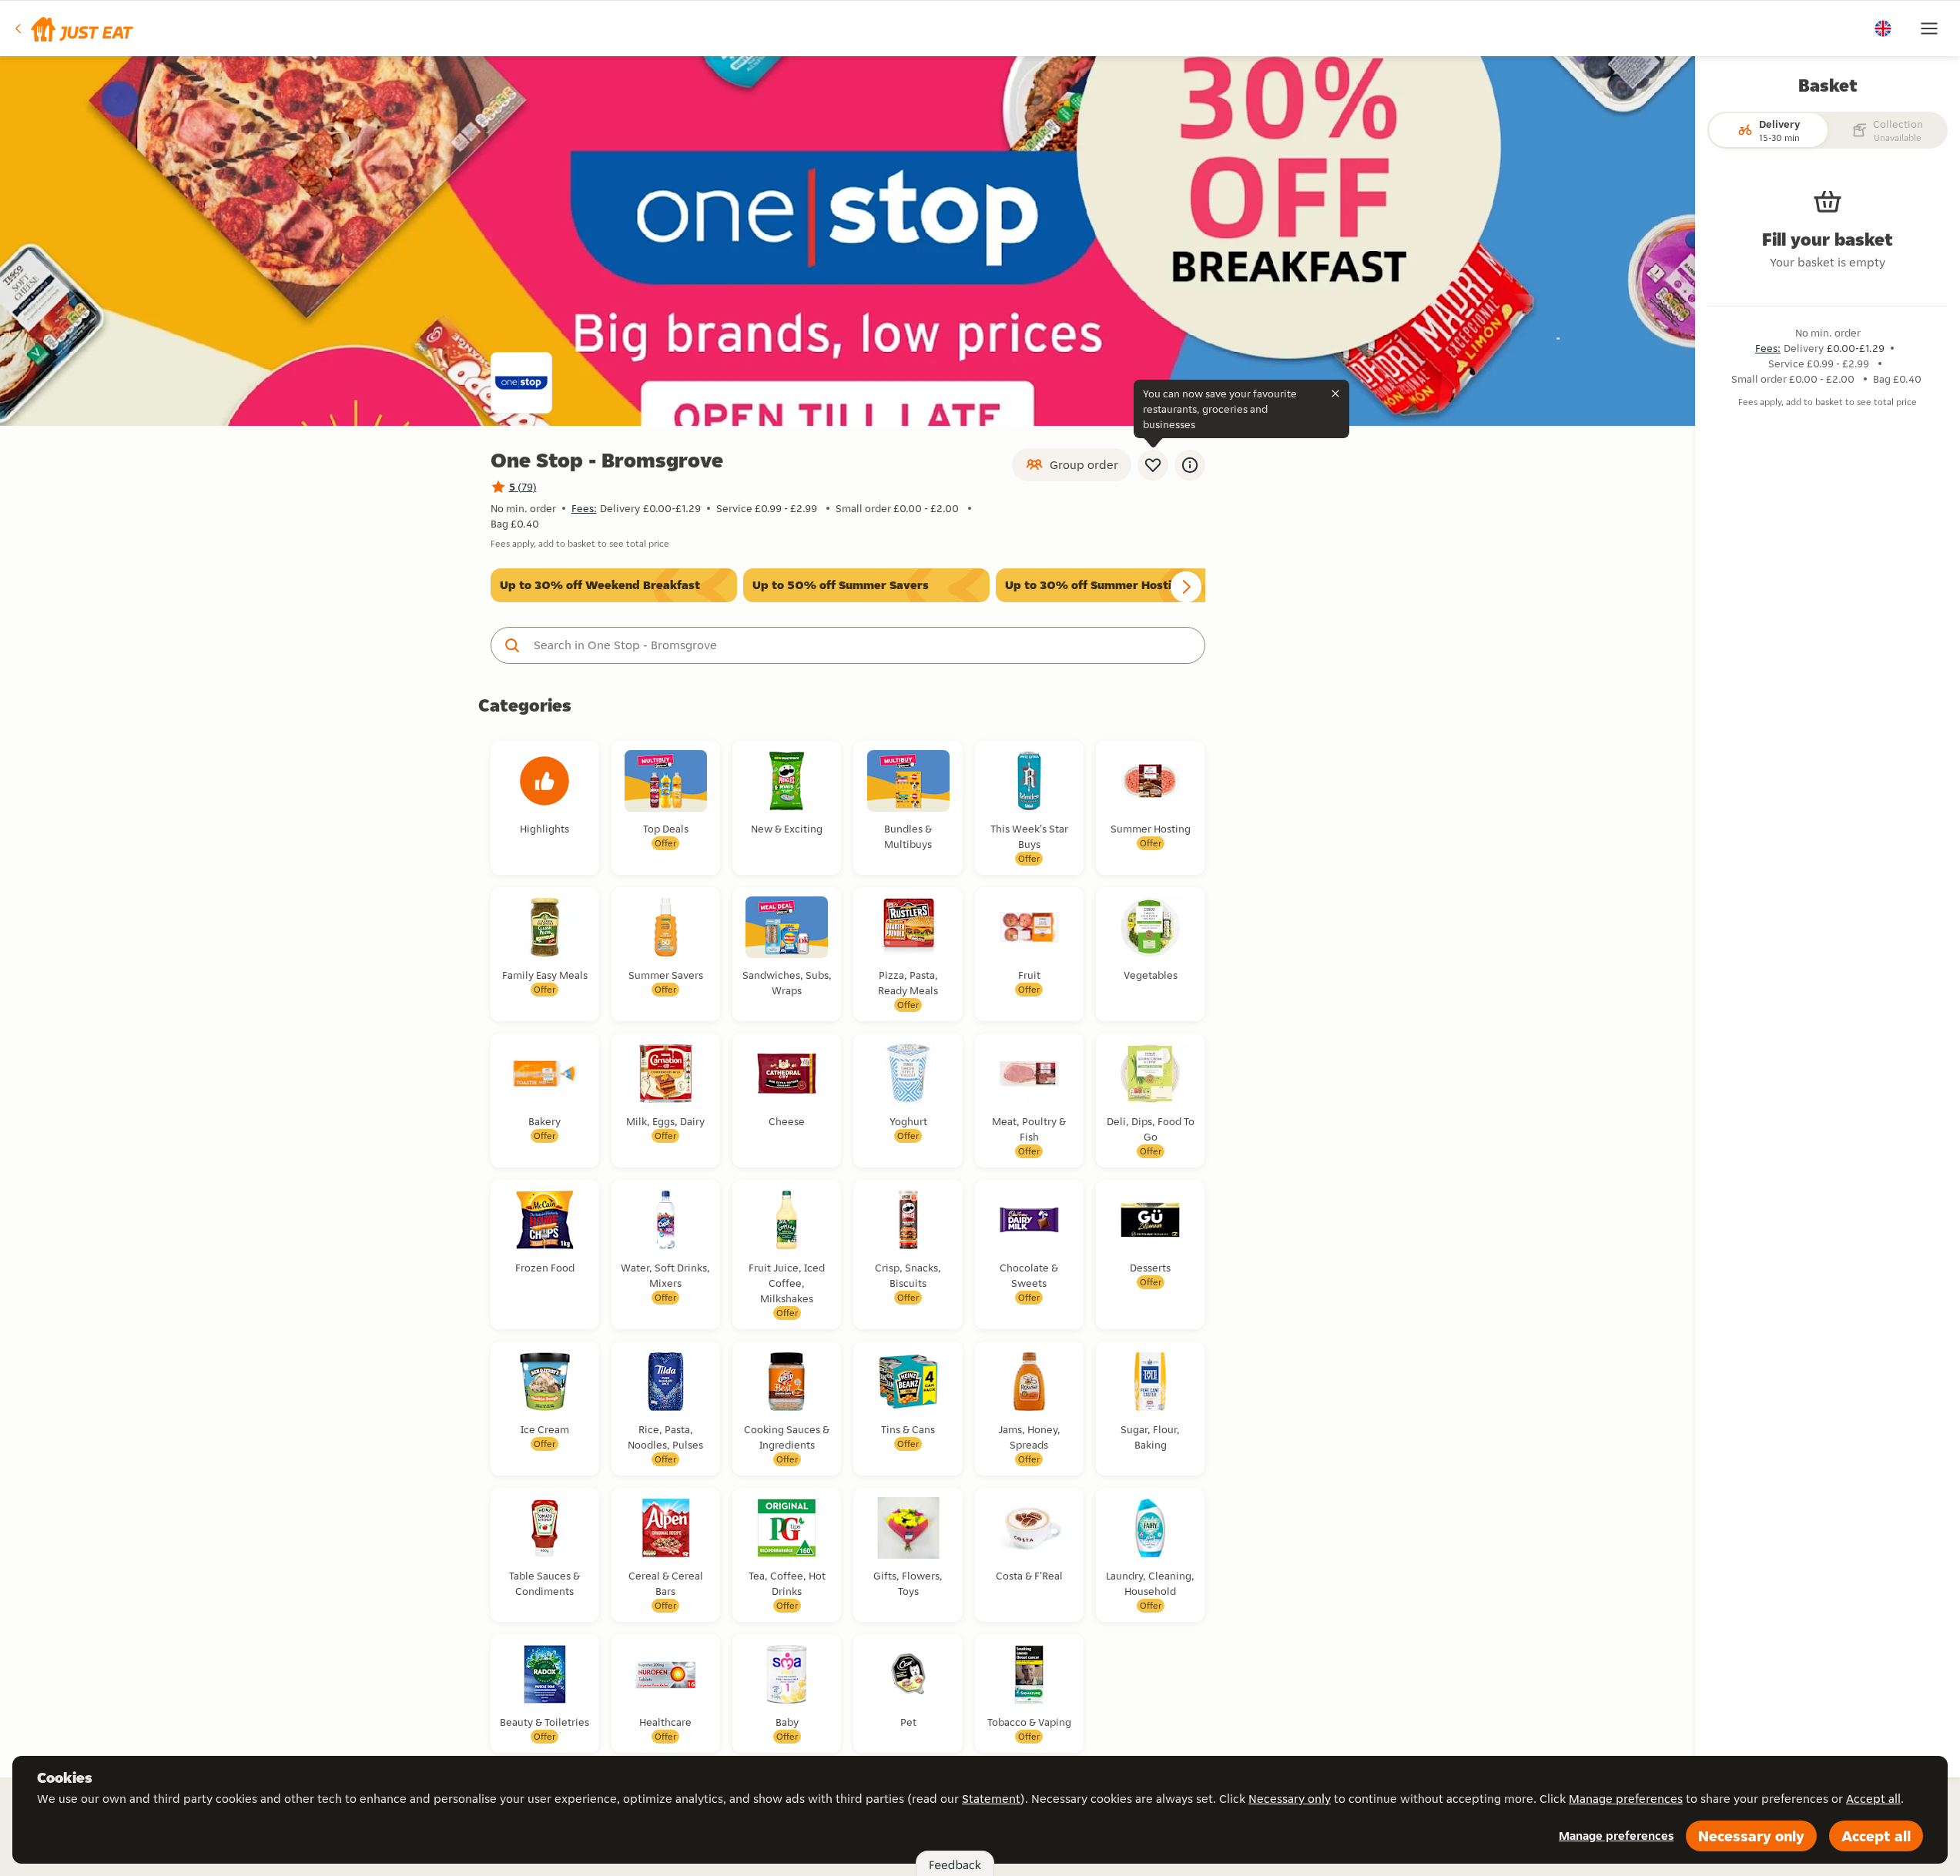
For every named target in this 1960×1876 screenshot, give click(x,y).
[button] (73, 28)
